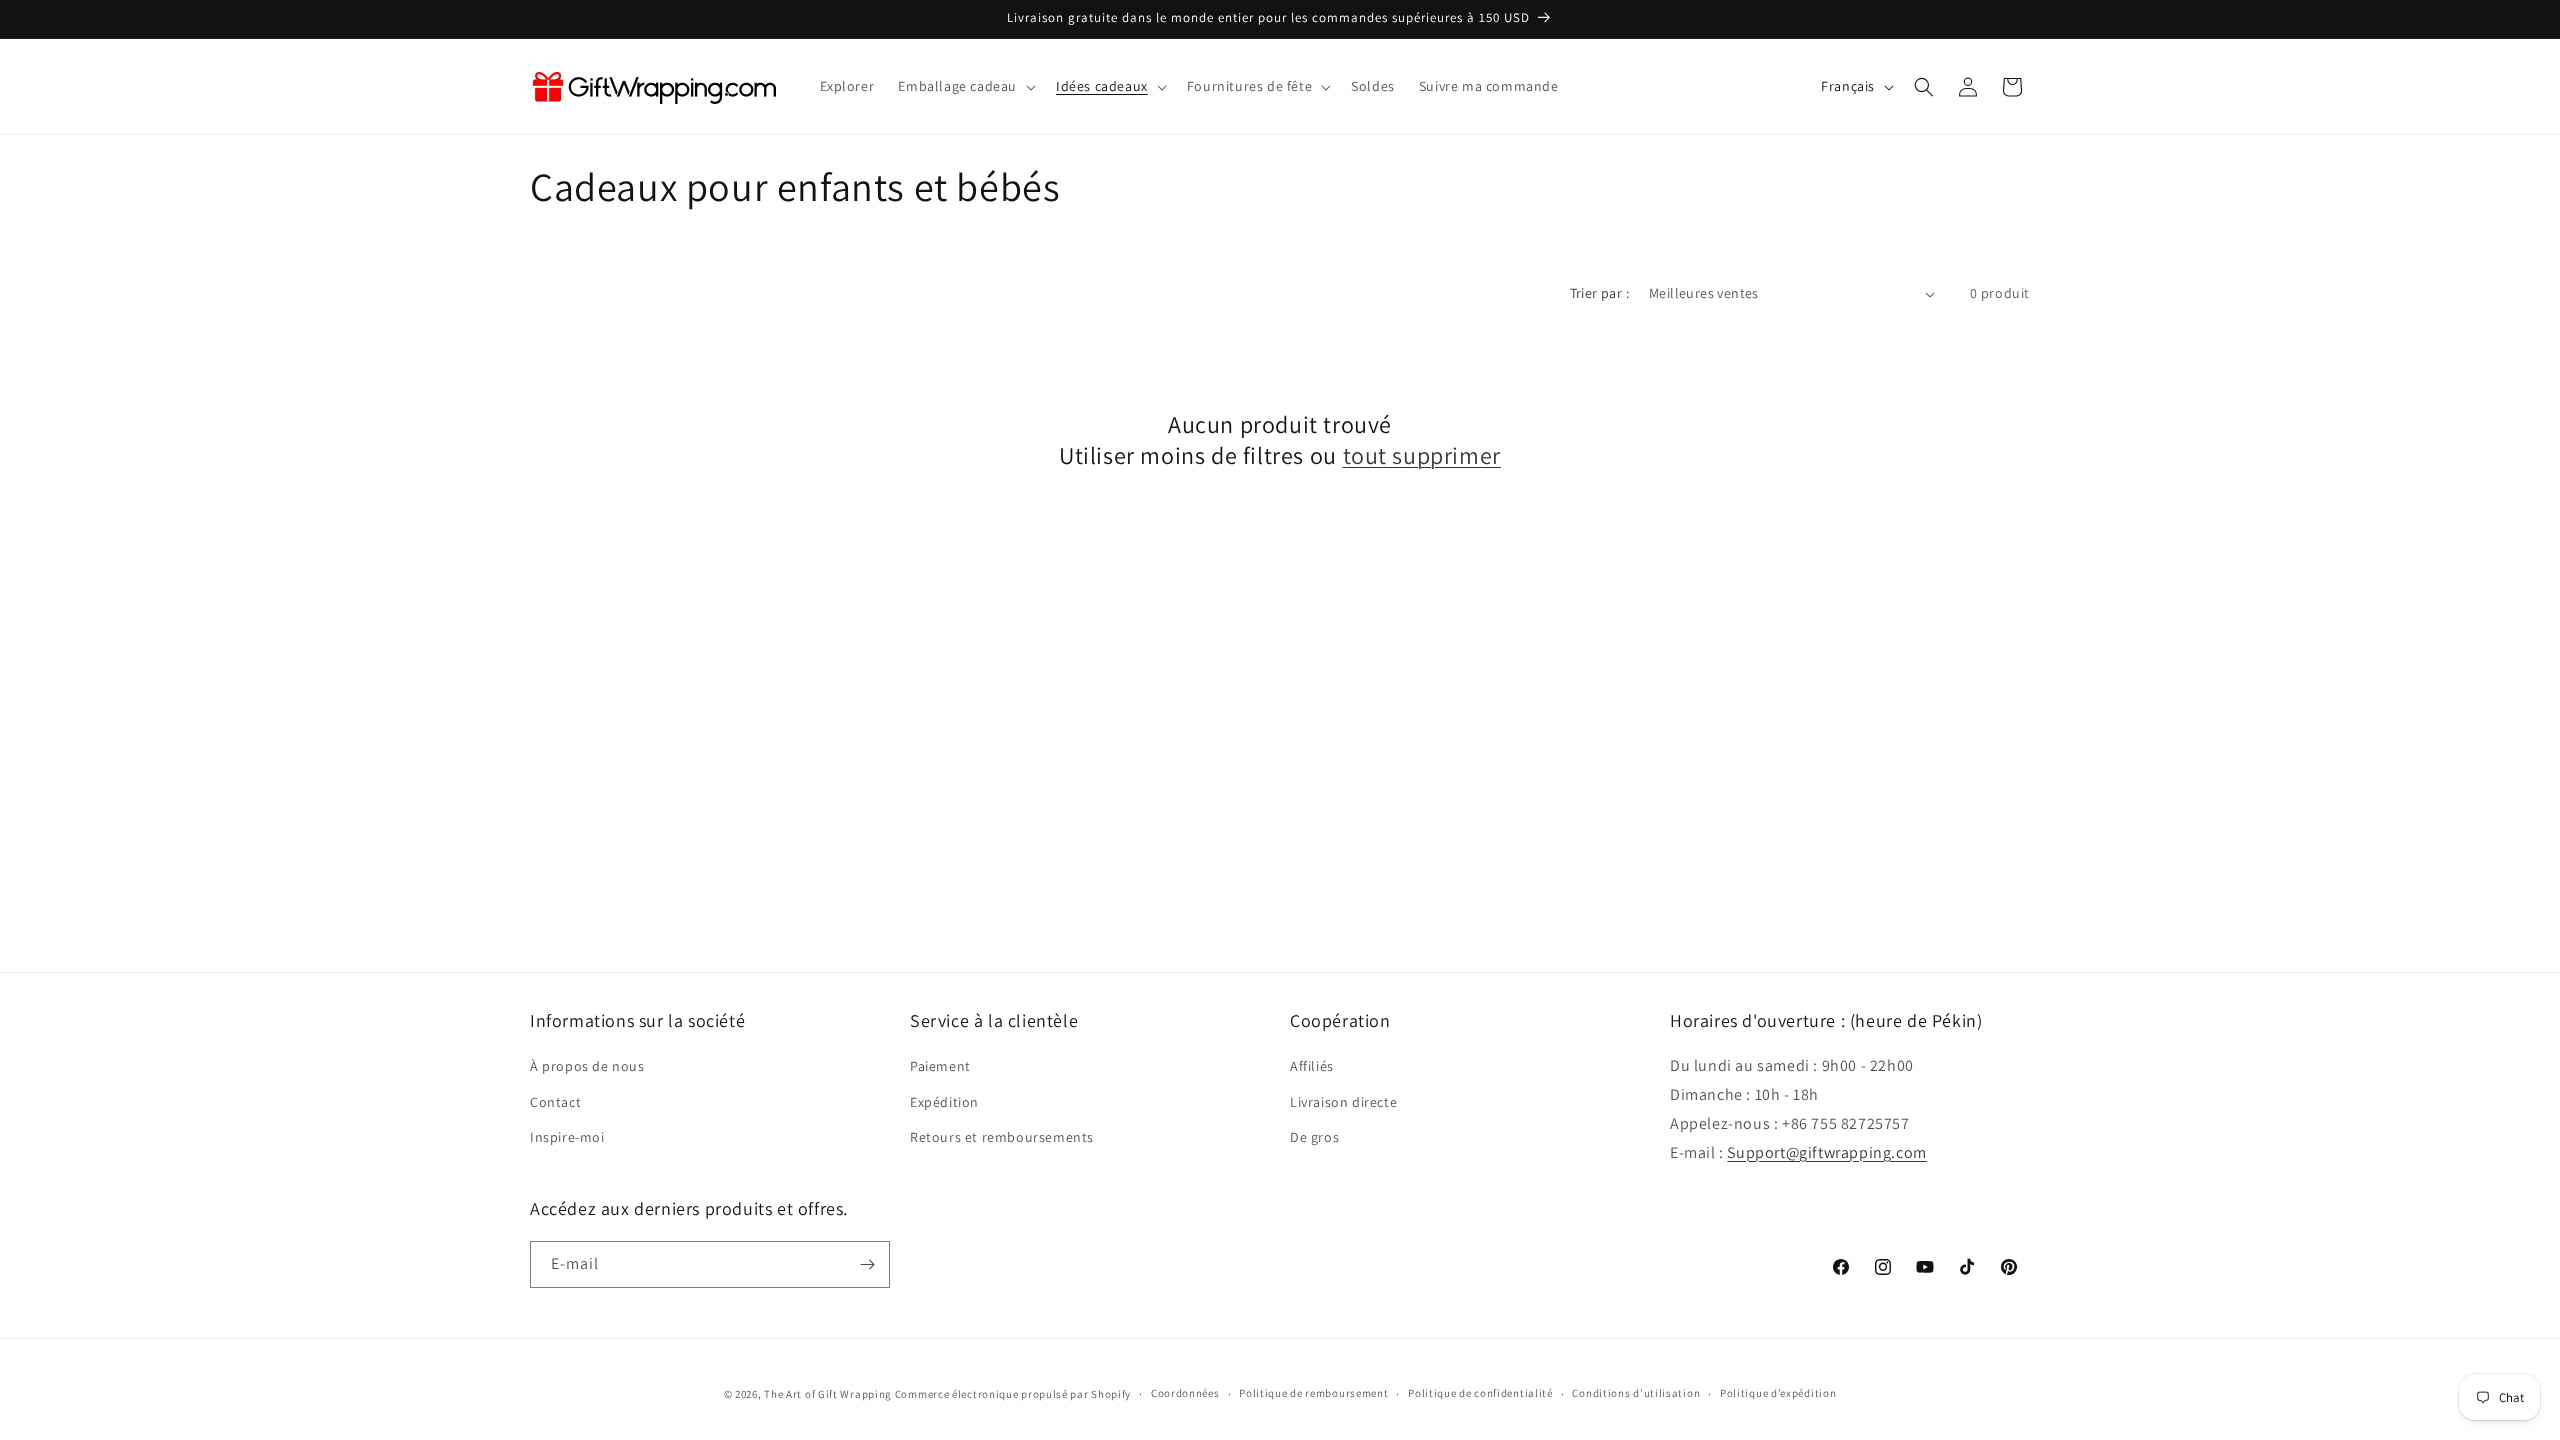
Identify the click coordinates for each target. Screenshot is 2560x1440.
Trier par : (1599, 293)
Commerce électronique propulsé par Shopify (1013, 1394)
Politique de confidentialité (1480, 1393)
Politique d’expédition (1778, 1393)
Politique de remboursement (1313, 1393)
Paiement (940, 1066)
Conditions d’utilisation (1636, 1393)
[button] (965, 86)
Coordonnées (1185, 1393)
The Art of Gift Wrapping (828, 1394)
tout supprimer (1422, 455)
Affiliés (1312, 1066)
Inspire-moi (567, 1136)
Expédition (944, 1101)
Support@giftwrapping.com (1826, 1151)
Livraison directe (1343, 1101)
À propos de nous (587, 1066)
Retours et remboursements (1002, 1136)
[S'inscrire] (867, 1264)
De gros (1314, 1136)
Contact (555, 1101)
